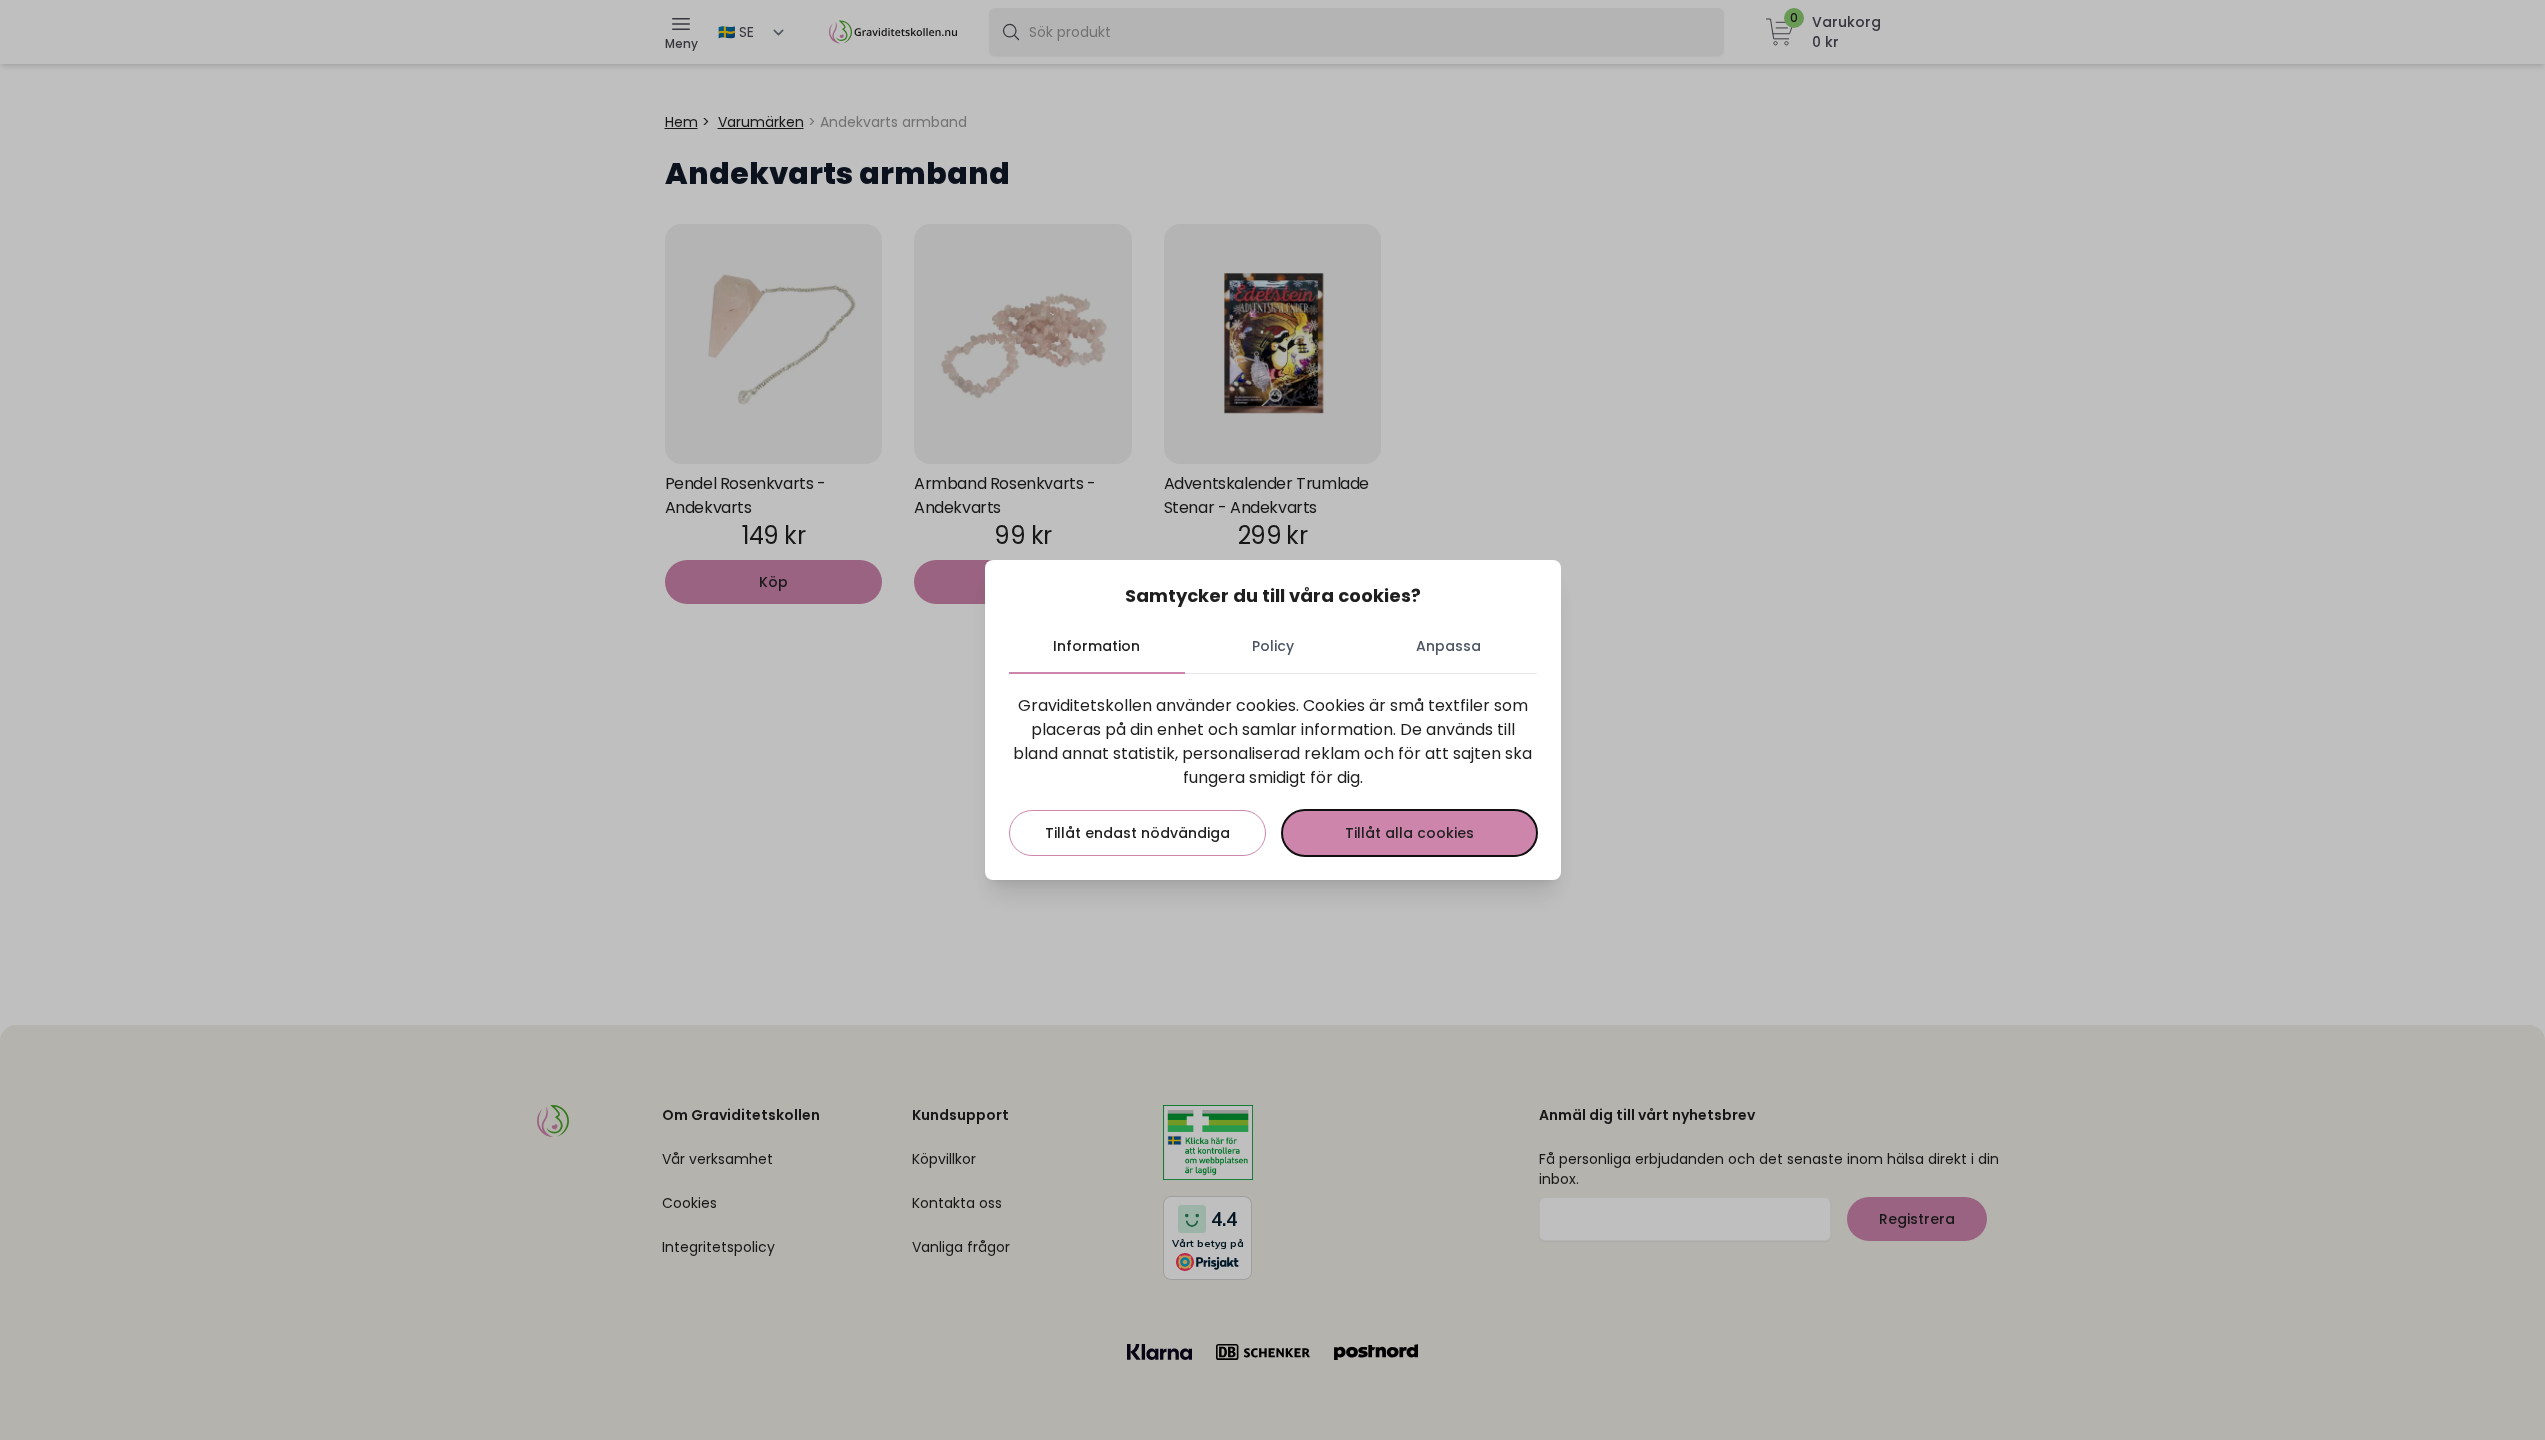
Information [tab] (1096, 646)
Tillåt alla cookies (1409, 833)
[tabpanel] (1273, 775)
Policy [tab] (1273, 646)
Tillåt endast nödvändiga (1137, 833)
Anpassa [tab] (1448, 646)
